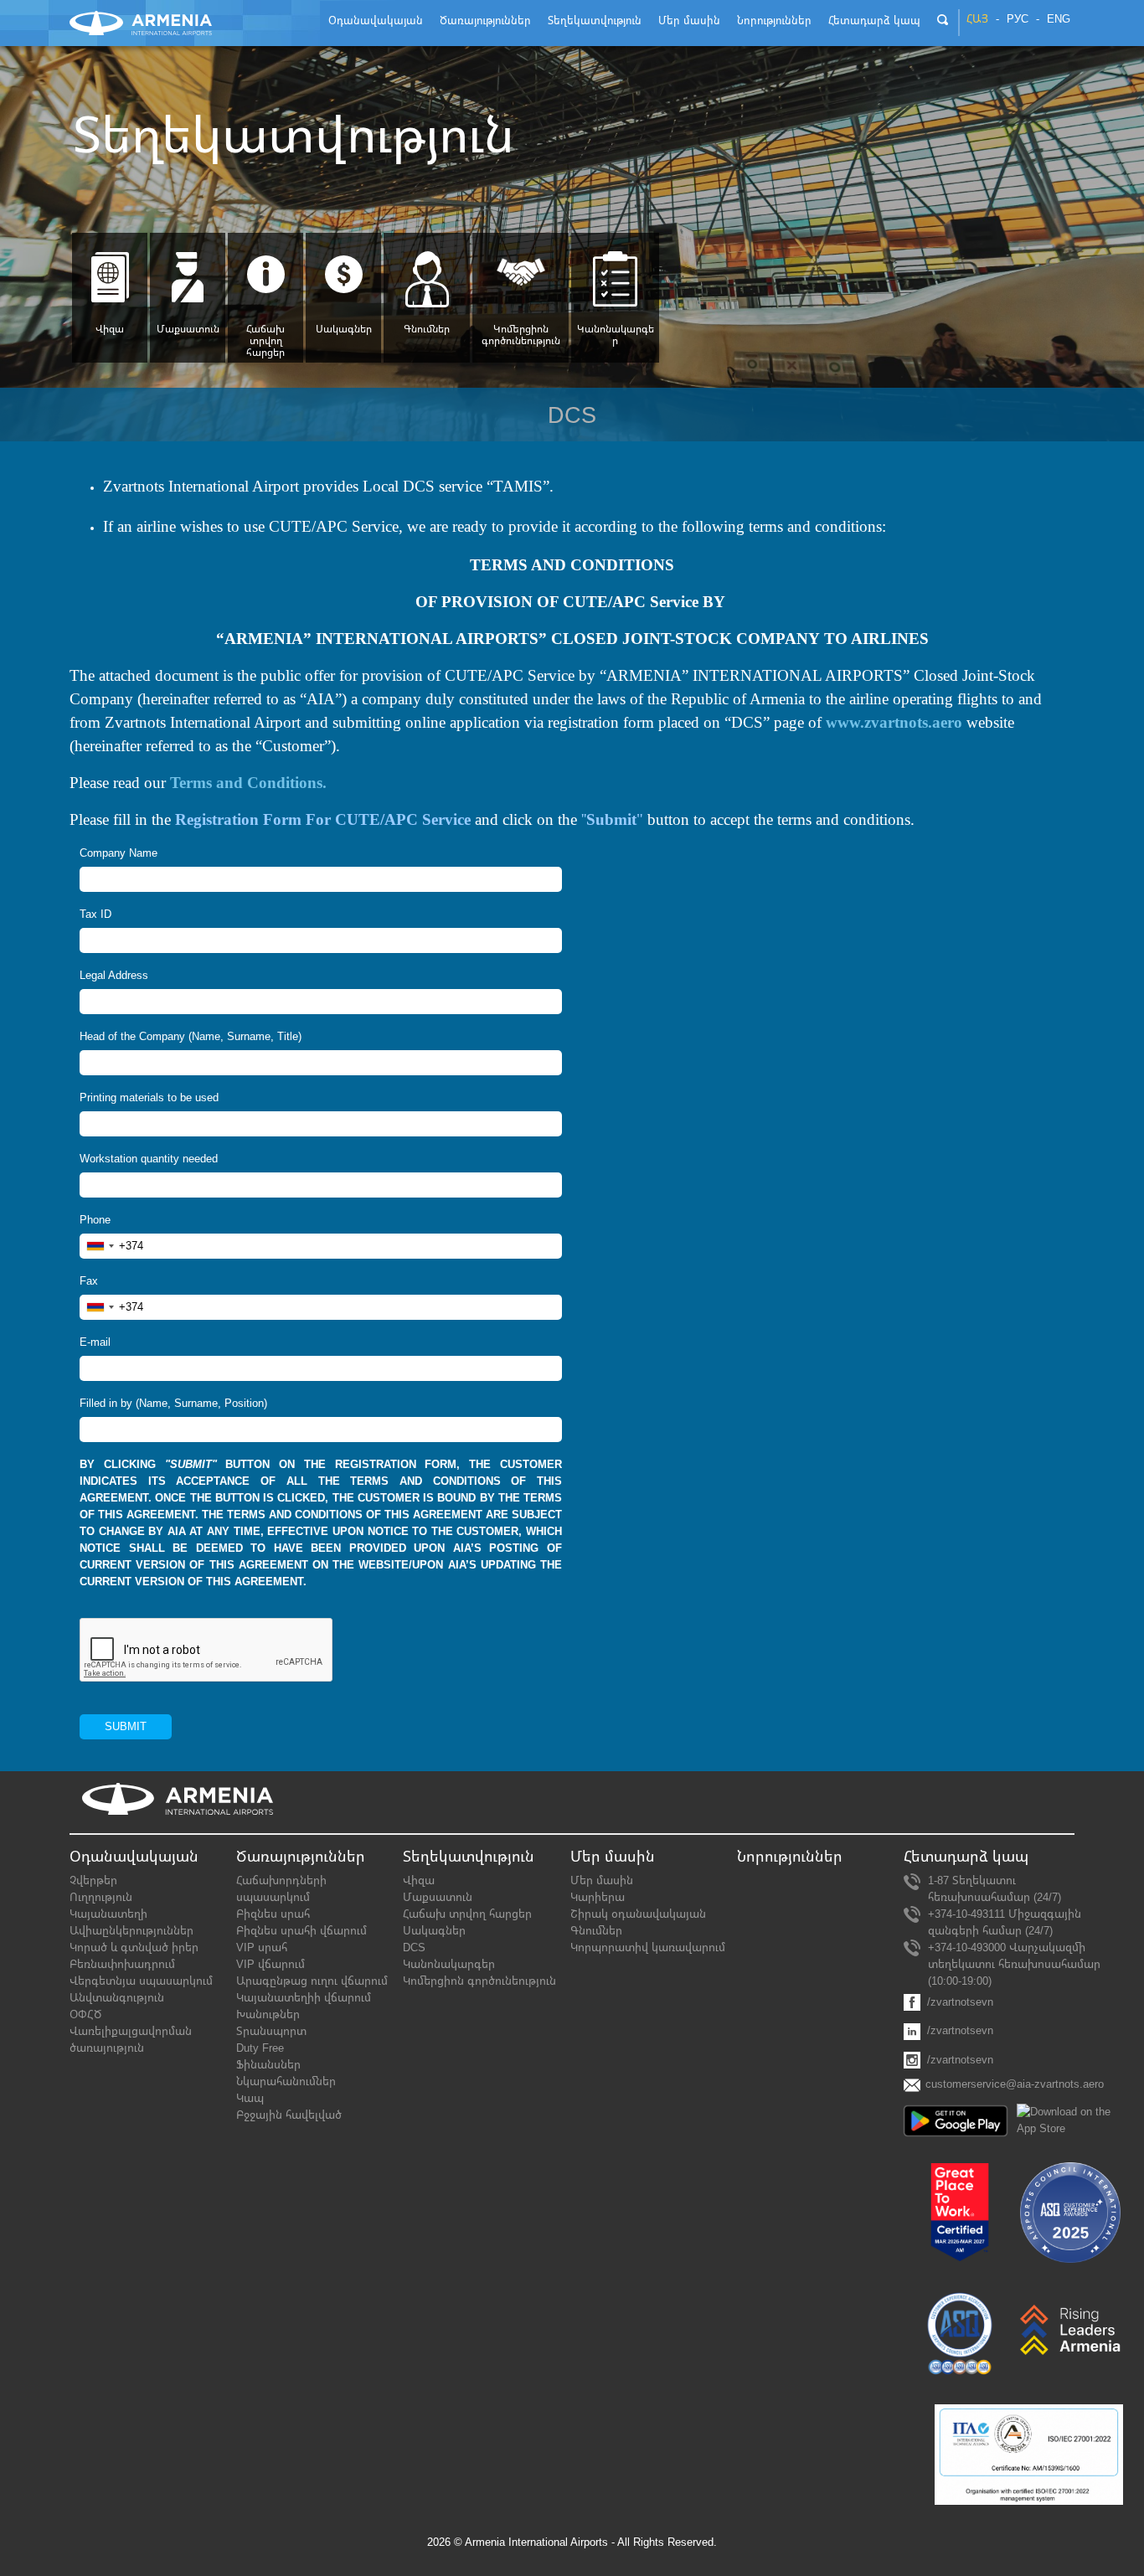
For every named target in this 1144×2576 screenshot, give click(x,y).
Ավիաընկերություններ (131, 1931)
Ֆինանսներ (268, 2065)
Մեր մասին (602, 1880)
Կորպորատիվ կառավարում (648, 1947)
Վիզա (110, 329)
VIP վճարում (271, 1964)
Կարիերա (598, 1897)
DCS (414, 1947)
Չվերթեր (93, 1880)
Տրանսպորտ (271, 2031)
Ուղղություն (101, 1897)
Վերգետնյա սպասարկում (141, 1981)
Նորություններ (790, 1857)
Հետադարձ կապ (966, 1857)
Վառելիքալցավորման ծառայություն (131, 2040)
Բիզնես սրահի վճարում (301, 1931)
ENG (1059, 19)
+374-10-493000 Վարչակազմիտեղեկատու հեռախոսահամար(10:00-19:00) (1014, 1964)
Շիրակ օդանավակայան (638, 1914)
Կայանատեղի (108, 1914)
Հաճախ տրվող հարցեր (265, 341)
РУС (1018, 19)
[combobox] (112, 1246)
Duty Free (260, 2048)
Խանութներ (268, 2014)
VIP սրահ (262, 1947)
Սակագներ (344, 329)
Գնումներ (427, 329)
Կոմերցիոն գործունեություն (521, 335)
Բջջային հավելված (289, 2115)
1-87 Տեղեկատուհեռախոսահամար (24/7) (995, 1889)
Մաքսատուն (188, 329)
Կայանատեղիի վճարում (304, 1998)
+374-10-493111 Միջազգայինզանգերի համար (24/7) (1005, 1922)
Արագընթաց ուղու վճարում (312, 1981)
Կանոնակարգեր (616, 335)
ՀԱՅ (977, 19)
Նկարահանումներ (286, 2081)
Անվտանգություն (117, 1998)
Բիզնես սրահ (273, 1914)
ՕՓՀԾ (85, 2014)
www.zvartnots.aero (894, 722)
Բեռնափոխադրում (122, 1964)
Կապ (250, 2098)
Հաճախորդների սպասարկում (281, 1889)
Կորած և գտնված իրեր (134, 1947)
